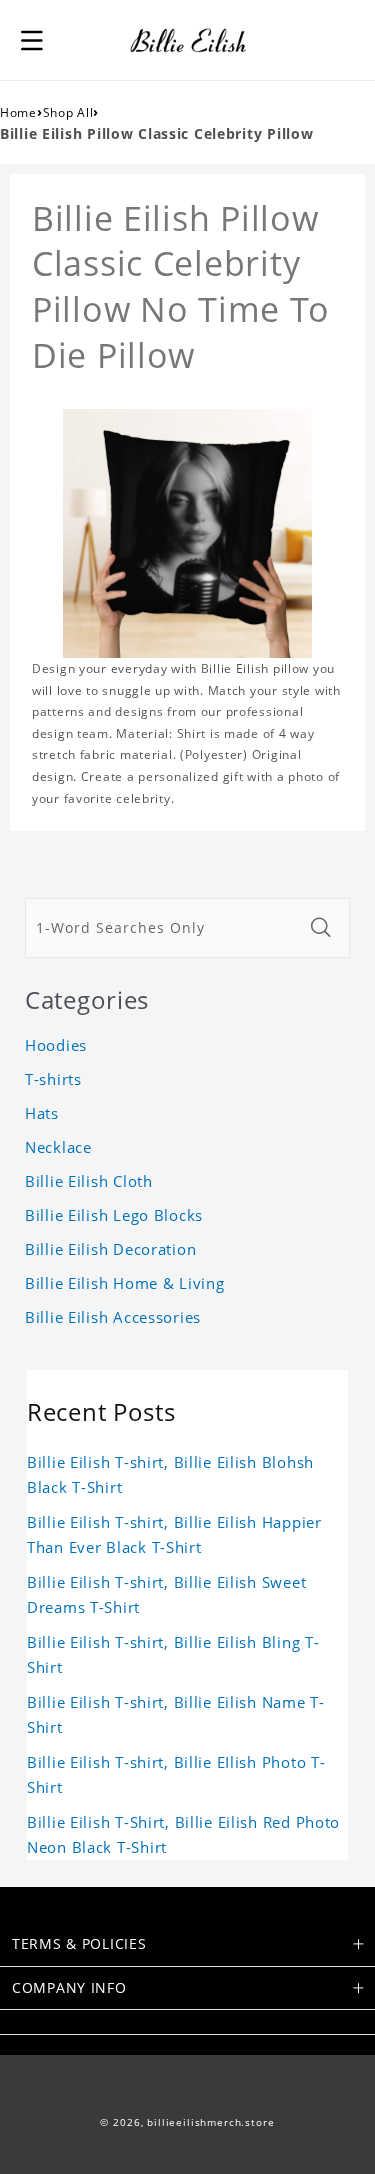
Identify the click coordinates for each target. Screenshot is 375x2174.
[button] (32, 40)
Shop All (68, 112)
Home (18, 112)
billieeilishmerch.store (210, 2122)
